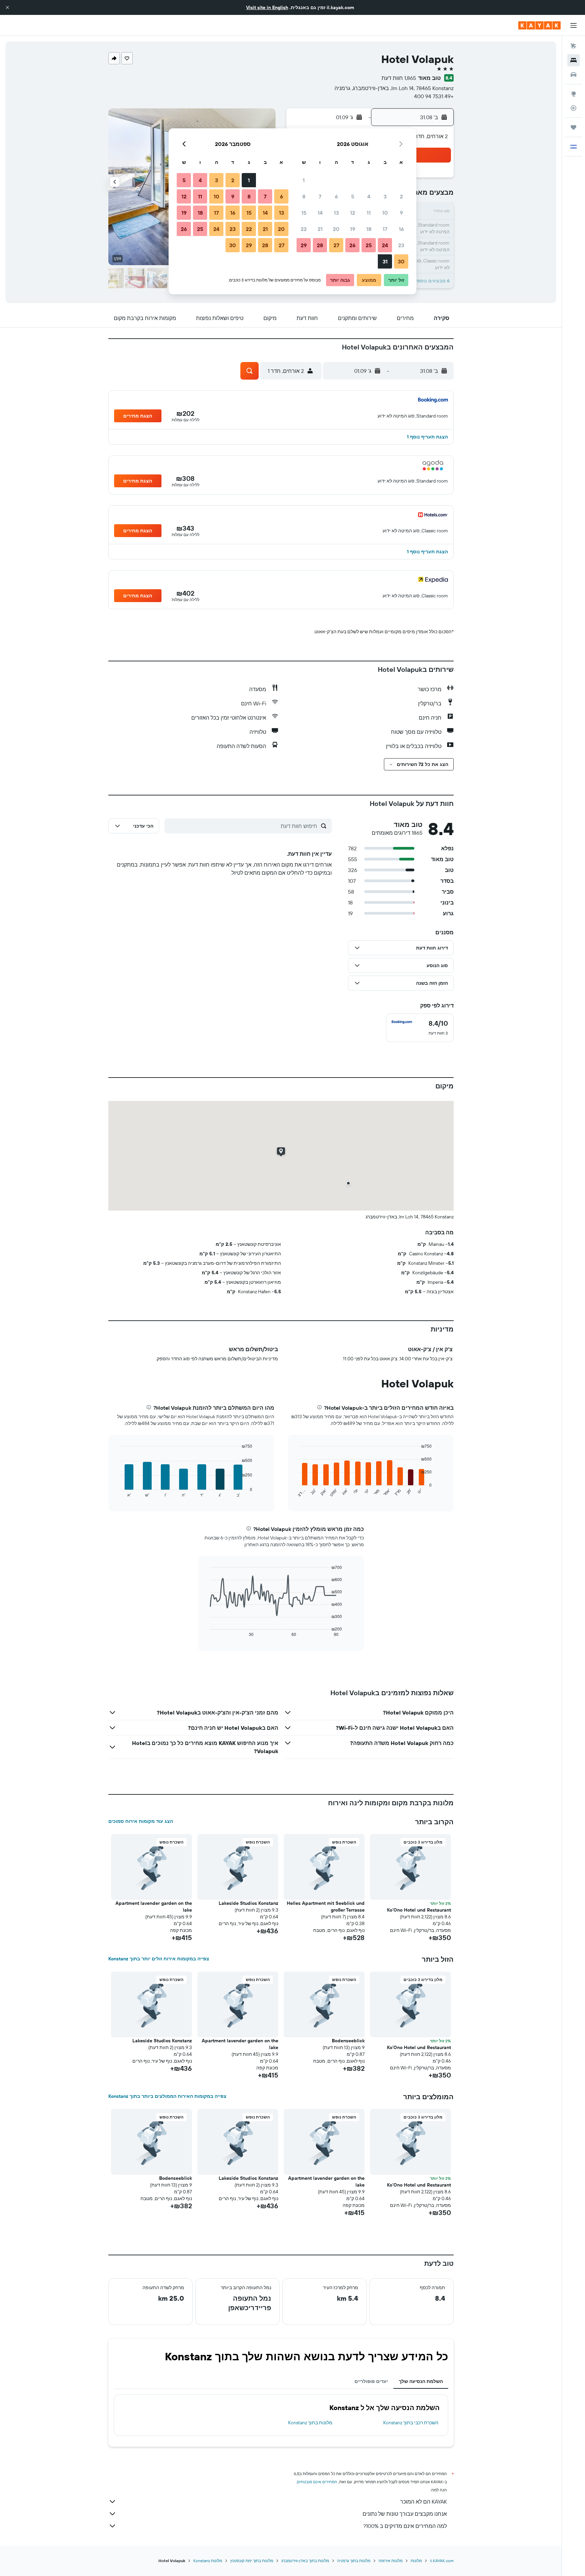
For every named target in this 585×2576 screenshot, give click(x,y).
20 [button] (336, 229)
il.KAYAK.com (442, 2561)
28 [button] (320, 245)
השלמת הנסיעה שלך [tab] (421, 2381)
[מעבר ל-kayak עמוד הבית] (539, 25)
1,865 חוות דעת (399, 78)
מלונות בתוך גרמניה (354, 2561)
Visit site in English (267, 7)
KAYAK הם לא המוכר (424, 2502)
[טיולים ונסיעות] (573, 127)
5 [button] (353, 196)
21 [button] (320, 229)
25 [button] (369, 245)
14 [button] (320, 213)
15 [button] (304, 213)
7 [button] (320, 196)
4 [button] (369, 196)
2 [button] (401, 196)
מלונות (416, 2561)
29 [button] (304, 245)
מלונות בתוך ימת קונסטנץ (252, 2561)
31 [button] (385, 261)
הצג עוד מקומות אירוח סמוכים (141, 1821)
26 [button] (352, 245)
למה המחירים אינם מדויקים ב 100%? (405, 2526)
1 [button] (304, 180)
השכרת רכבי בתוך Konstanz (411, 2423)
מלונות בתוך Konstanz (310, 2423)
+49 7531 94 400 (434, 96)
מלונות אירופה (391, 2561)
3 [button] (385, 196)
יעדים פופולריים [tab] (371, 2381)
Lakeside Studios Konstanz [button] (248, 1903)
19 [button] (353, 229)
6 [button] (336, 196)
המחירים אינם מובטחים (317, 2482)
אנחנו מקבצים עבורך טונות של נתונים (405, 2514)
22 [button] (304, 229)
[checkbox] (420, 1028)
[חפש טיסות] (573, 46)
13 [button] (336, 213)
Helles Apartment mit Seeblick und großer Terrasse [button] (326, 1907)
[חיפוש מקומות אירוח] (573, 60)
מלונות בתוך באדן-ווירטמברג (305, 2561)
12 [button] (353, 213)
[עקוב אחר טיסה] (573, 108)
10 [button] (385, 213)
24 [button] (385, 245)
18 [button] (369, 229)
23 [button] (401, 245)
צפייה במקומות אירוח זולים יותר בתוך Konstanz (159, 1959)
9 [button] (401, 213)
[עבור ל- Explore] (573, 94)
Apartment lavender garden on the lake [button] (154, 1907)
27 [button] (336, 245)
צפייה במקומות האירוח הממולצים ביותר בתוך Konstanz (167, 2096)
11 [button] (369, 213)
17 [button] (385, 229)
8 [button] (304, 196)
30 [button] (401, 261)
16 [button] (401, 229)
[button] (7, 7)
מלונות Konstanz (208, 2561)
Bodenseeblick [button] (348, 2041)
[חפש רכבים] (573, 74)
